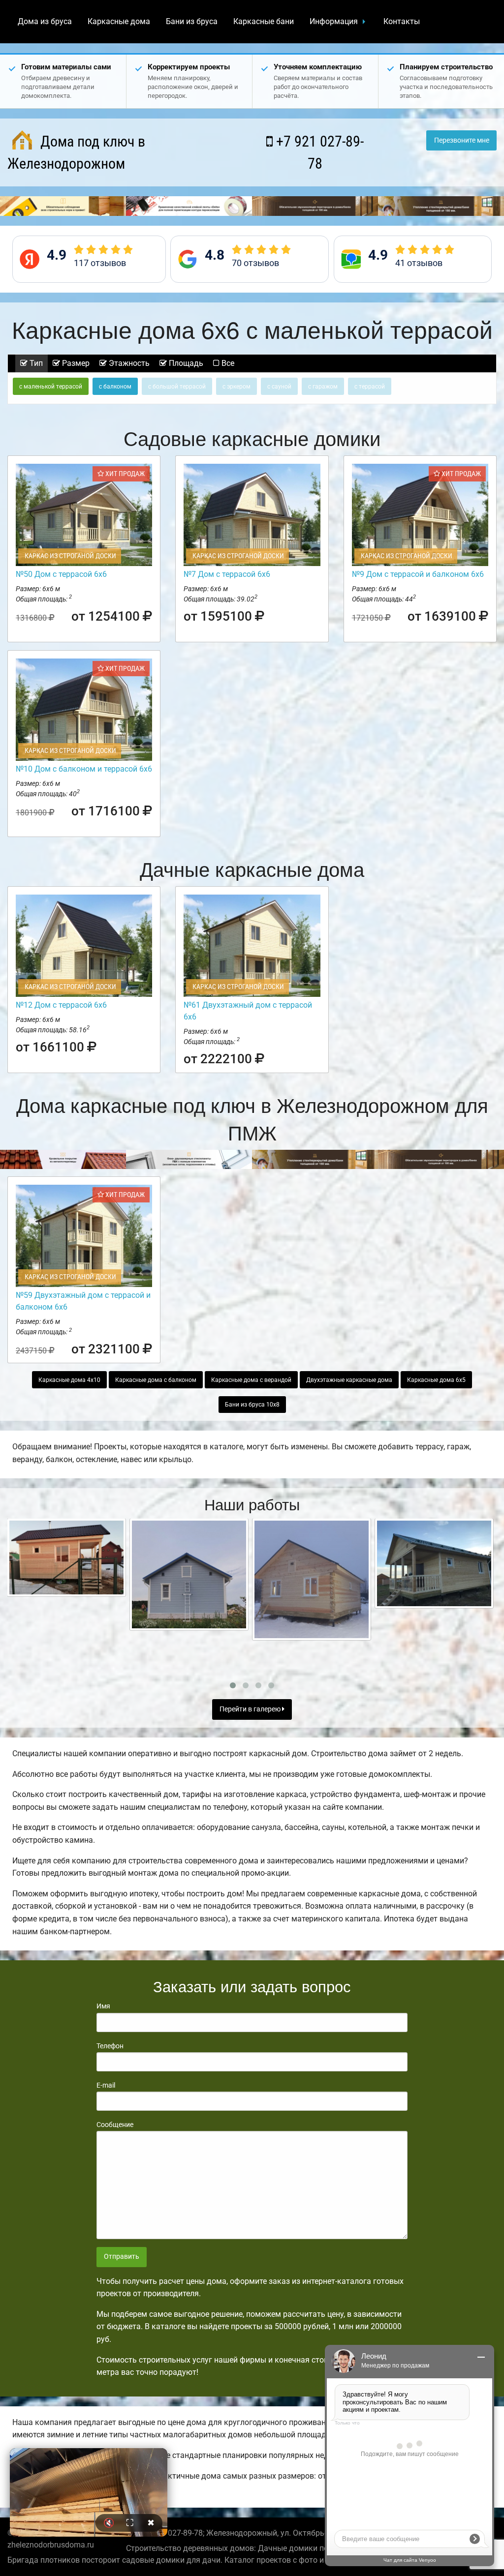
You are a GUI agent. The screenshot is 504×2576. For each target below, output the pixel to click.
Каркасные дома (119, 21)
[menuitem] (45, 22)
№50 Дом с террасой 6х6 (61, 574)
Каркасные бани (264, 21)
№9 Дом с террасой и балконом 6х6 (418, 574)
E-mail (106, 2085)
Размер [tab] (75, 363)
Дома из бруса (45, 21)
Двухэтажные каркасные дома (349, 1380)
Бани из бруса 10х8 (252, 1405)
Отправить (122, 2257)
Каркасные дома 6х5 (436, 1380)
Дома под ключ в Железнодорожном (76, 152)
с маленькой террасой (51, 387)
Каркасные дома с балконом (156, 1380)
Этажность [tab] (128, 363)
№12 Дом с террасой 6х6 (61, 1005)
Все (227, 363)
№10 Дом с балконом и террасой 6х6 (84, 769)
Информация (334, 21)
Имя (103, 2006)
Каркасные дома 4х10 (69, 1380)
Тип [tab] (35, 363)
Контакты (402, 21)
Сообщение (115, 2125)
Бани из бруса (192, 21)
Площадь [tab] (185, 363)
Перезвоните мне (462, 140)
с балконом (115, 387)
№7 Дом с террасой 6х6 (227, 574)
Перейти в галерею (251, 1709)
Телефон (110, 2046)
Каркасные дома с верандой (251, 1380)
